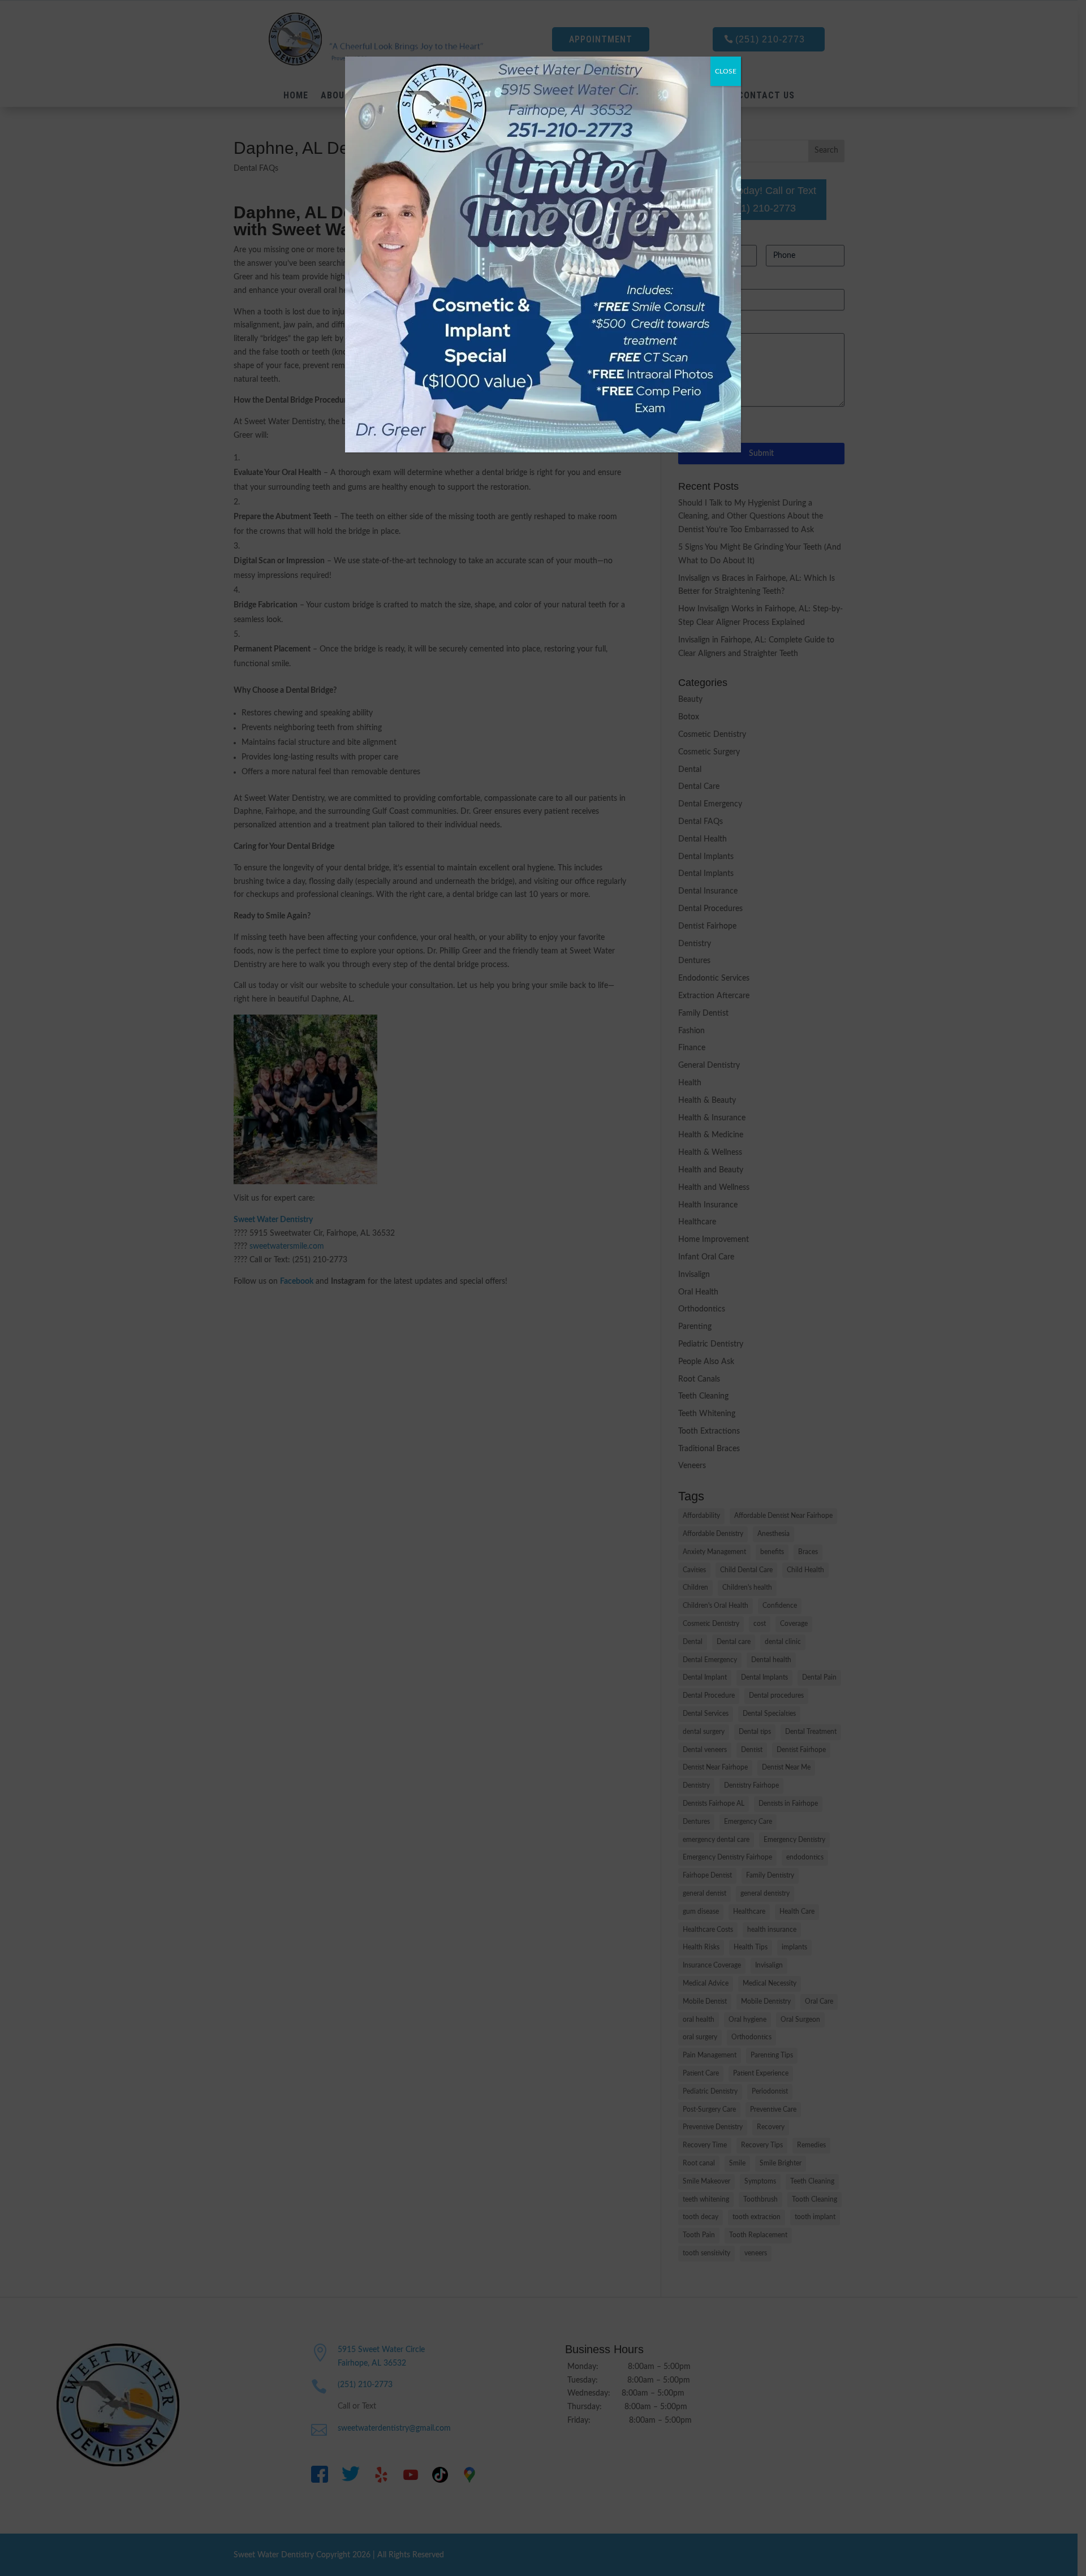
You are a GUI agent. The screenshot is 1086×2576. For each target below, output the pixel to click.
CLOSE (726, 71)
